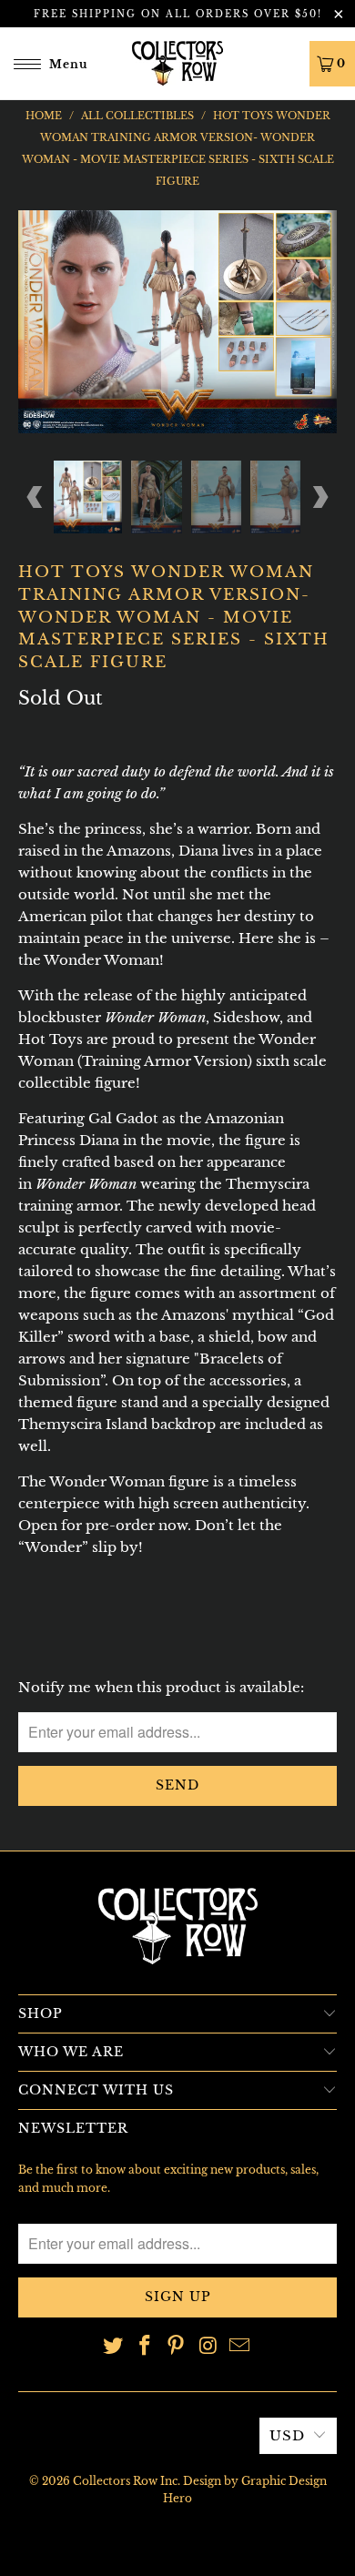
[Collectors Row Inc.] (178, 63)
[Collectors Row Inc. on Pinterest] (177, 2347)
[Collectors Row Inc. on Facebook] (145, 2347)
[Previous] (35, 322)
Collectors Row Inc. (127, 2481)
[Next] (319, 322)
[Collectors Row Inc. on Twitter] (114, 2347)
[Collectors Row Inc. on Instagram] (208, 2347)
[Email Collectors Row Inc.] (240, 2347)
